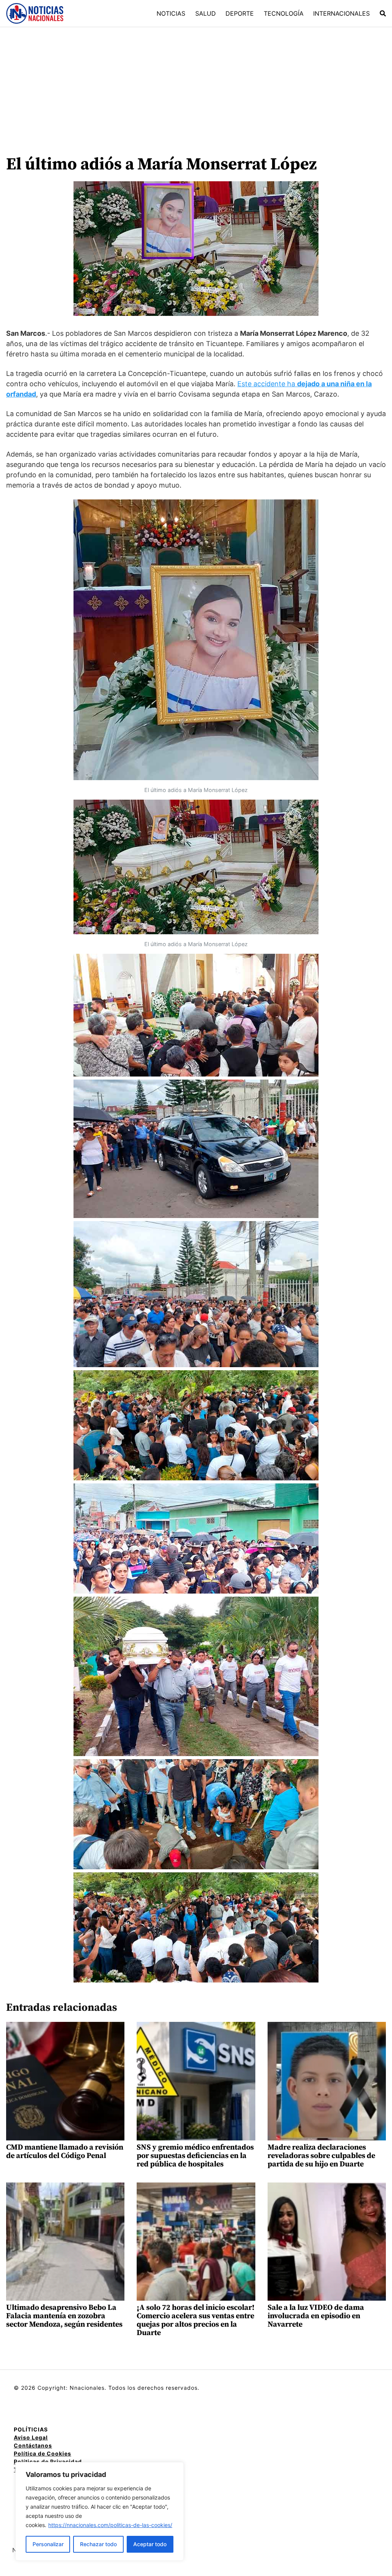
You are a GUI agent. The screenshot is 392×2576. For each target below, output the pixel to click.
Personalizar (48, 2544)
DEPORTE (240, 13)
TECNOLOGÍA (284, 13)
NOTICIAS (171, 13)
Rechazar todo (98, 2544)
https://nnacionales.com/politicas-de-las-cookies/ (110, 2525)
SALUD (206, 13)
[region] (100, 2511)
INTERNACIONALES (341, 13)
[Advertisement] (196, 85)
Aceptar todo (150, 2544)
